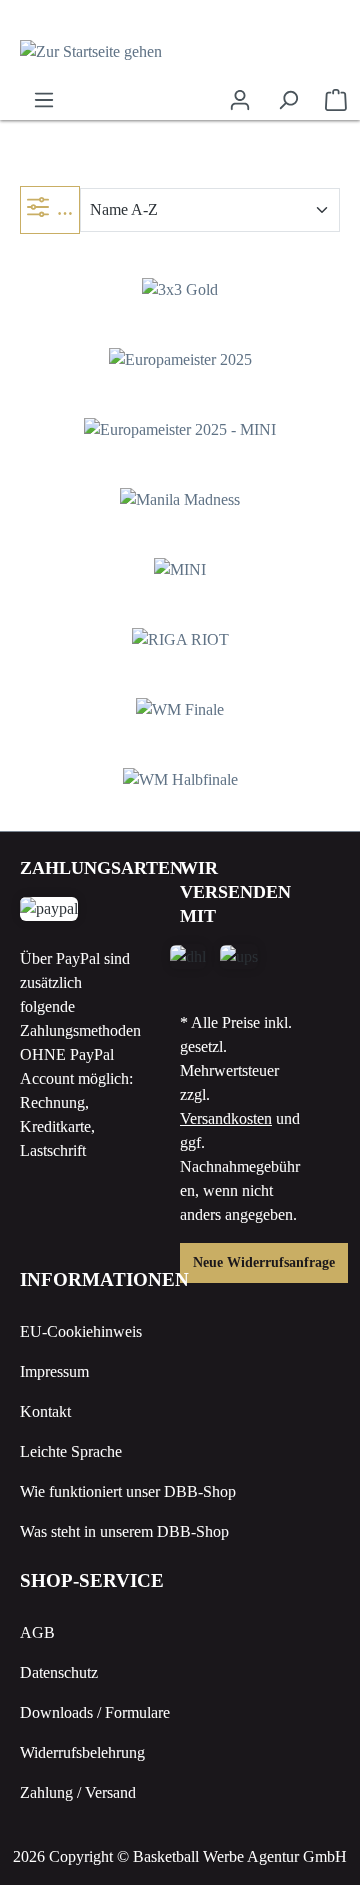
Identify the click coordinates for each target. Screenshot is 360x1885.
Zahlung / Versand (78, 1792)
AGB (37, 1632)
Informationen (104, 1279)
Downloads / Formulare (95, 1712)
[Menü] (44, 100)
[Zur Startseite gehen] (180, 51)
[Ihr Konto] (240, 100)
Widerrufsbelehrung (82, 1752)
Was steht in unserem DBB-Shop (124, 1531)
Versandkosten (226, 1118)
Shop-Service (92, 1580)
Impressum (54, 1371)
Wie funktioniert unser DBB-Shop (128, 1491)
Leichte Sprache (71, 1451)
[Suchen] (288, 100)
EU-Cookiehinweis (81, 1331)
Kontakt (45, 1411)
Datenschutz (59, 1672)
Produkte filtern (68, 209)
